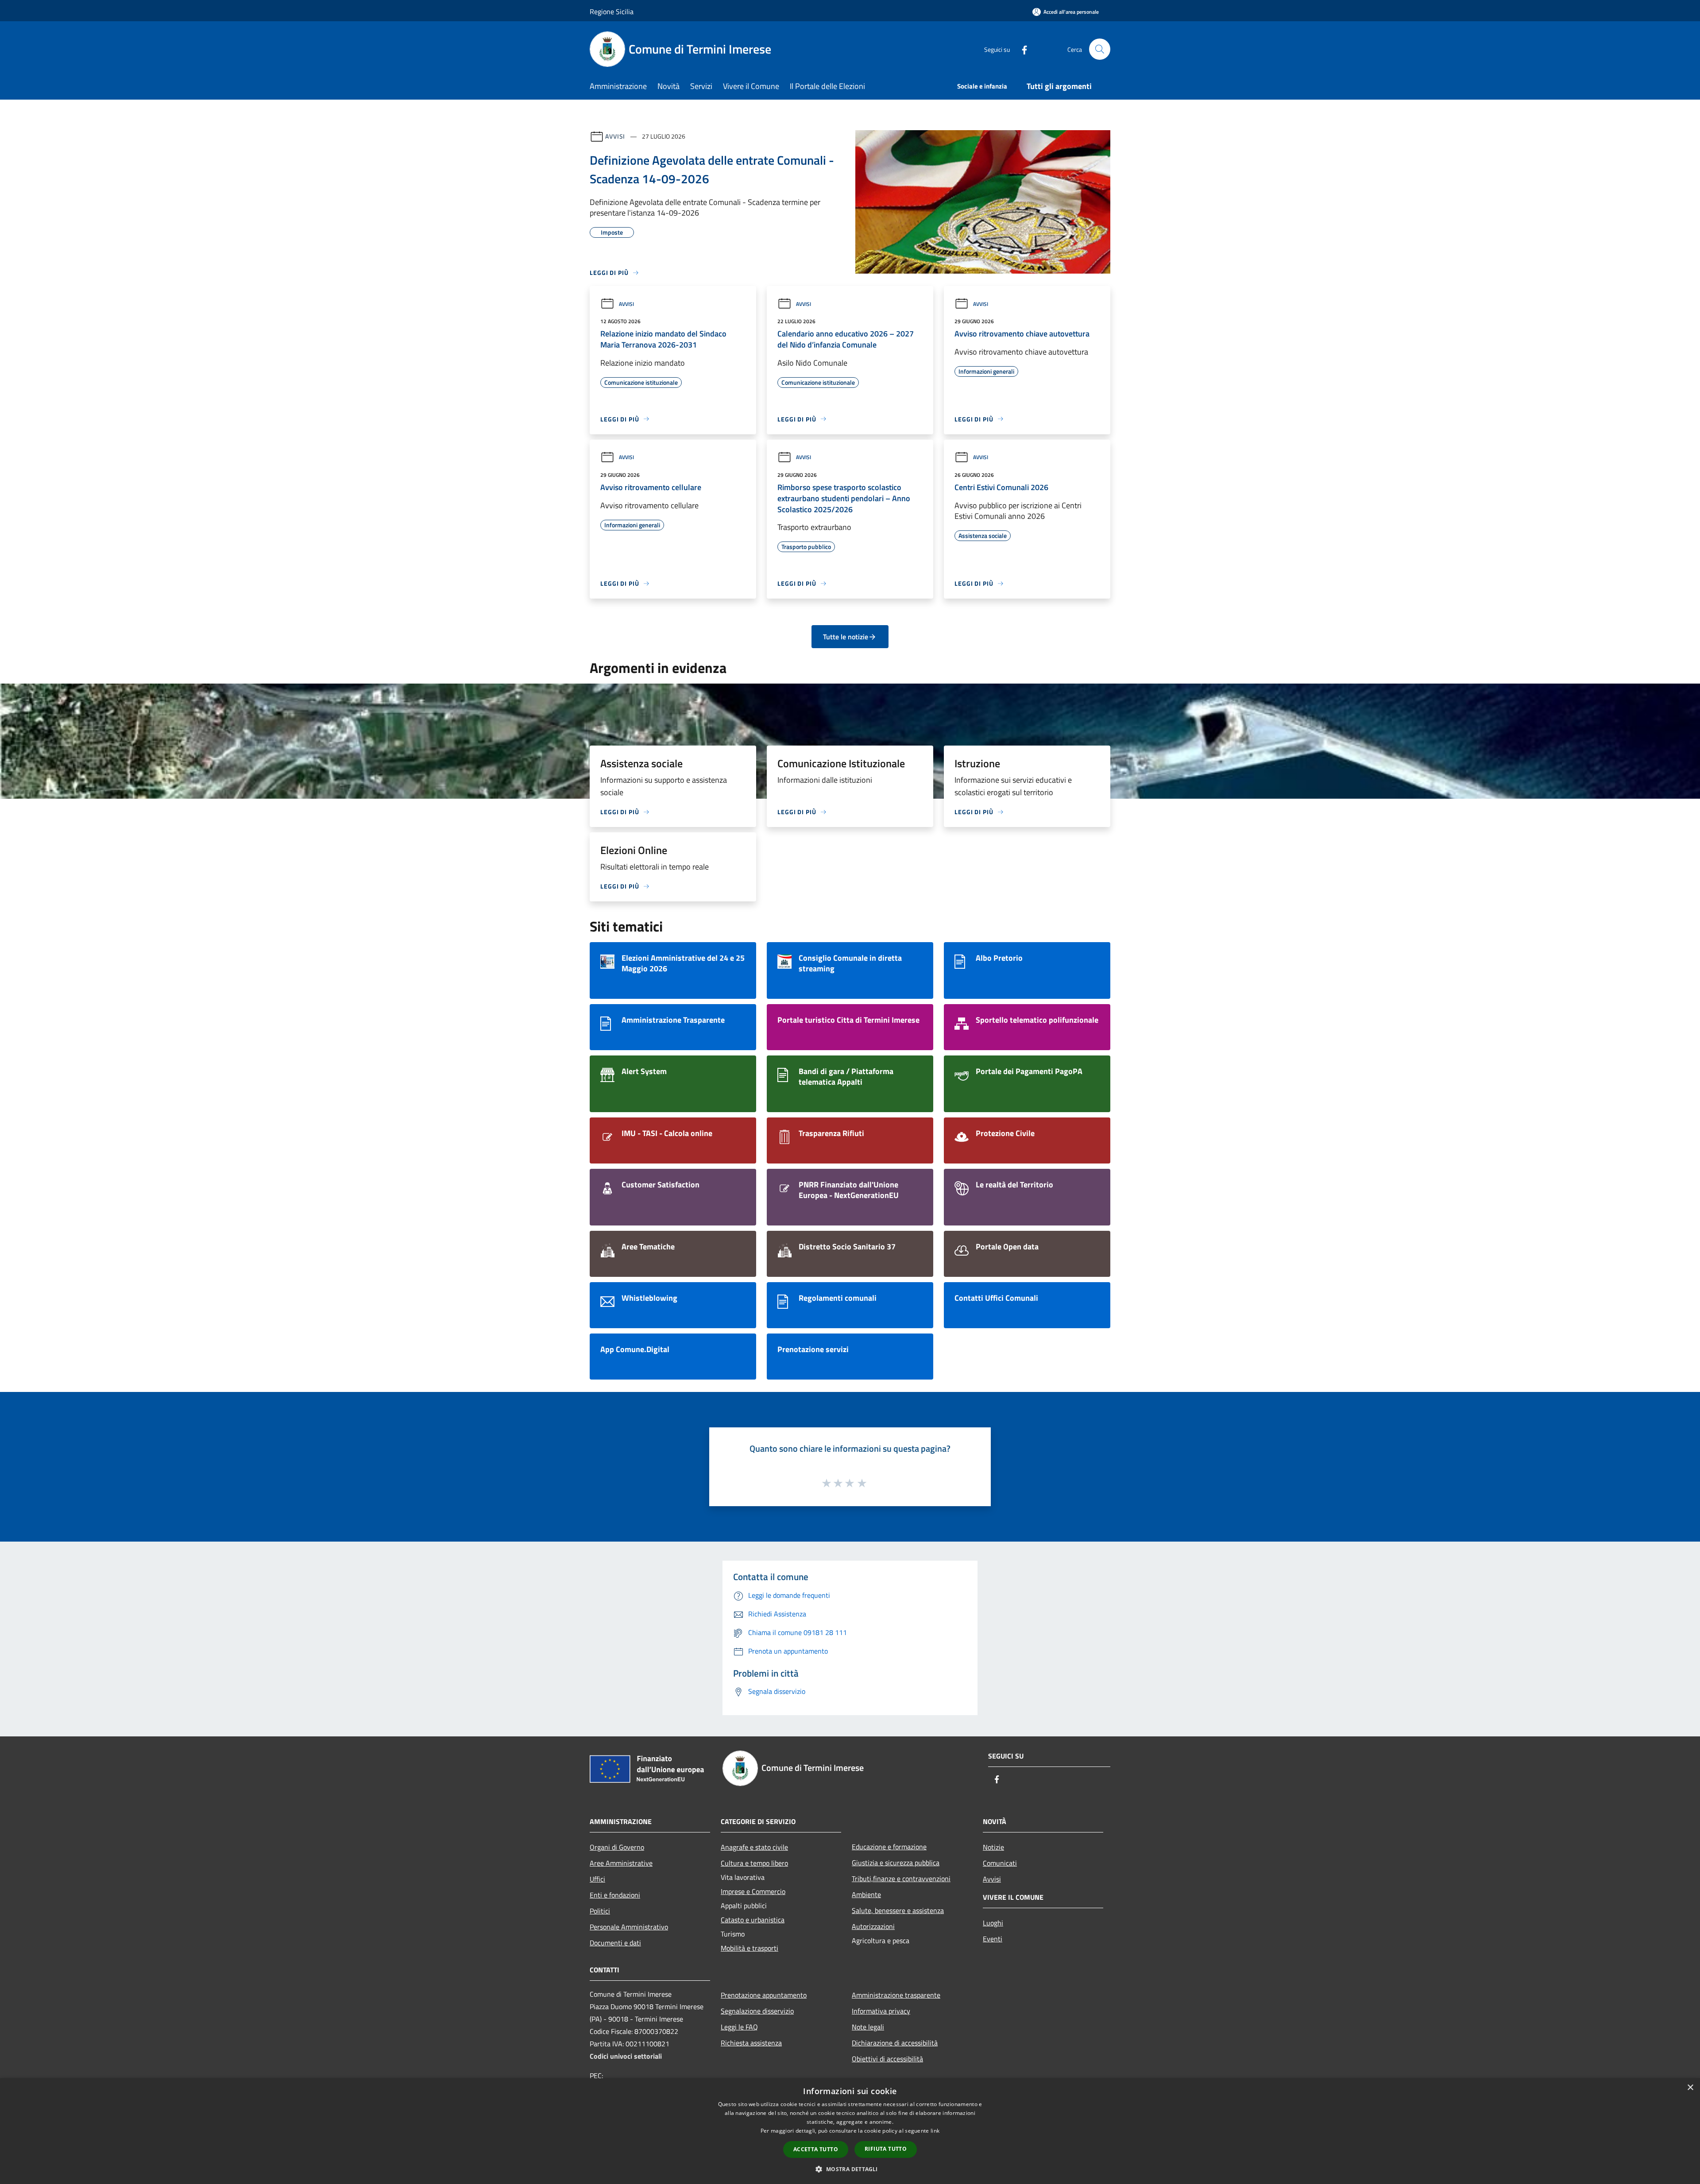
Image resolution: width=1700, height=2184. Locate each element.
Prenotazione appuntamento (764, 1995)
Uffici (597, 1879)
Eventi (993, 1939)
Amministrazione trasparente (896, 1995)
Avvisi (615, 136)
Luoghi (993, 1923)
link (935, 2131)
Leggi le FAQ (739, 2027)
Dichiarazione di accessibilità (895, 2043)
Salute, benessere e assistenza (898, 1910)
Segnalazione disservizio (757, 2011)
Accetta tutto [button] (816, 2149)
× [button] (1690, 2088)
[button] (850, 2169)
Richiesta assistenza (751, 2043)
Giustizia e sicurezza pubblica (896, 1863)
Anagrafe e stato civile (754, 1847)
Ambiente (866, 1894)
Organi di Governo (617, 1847)
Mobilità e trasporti (750, 1948)
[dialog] (850, 2131)
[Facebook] (1021, 49)
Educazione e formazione (889, 1847)
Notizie (993, 1847)
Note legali (868, 2027)
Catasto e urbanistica (753, 1920)
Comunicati (1000, 1863)
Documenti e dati (615, 1943)
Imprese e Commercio (753, 1891)
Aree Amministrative (621, 1863)
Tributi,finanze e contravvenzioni (901, 1879)
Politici (600, 1911)
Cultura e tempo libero (754, 1863)
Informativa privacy (881, 2011)
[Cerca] (1100, 49)
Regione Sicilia (612, 12)
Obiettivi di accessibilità (887, 2059)
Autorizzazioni (873, 1926)
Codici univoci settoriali (626, 2056)
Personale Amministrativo (629, 1927)
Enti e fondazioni (615, 1895)
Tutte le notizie (846, 637)
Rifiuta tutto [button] (886, 2149)
